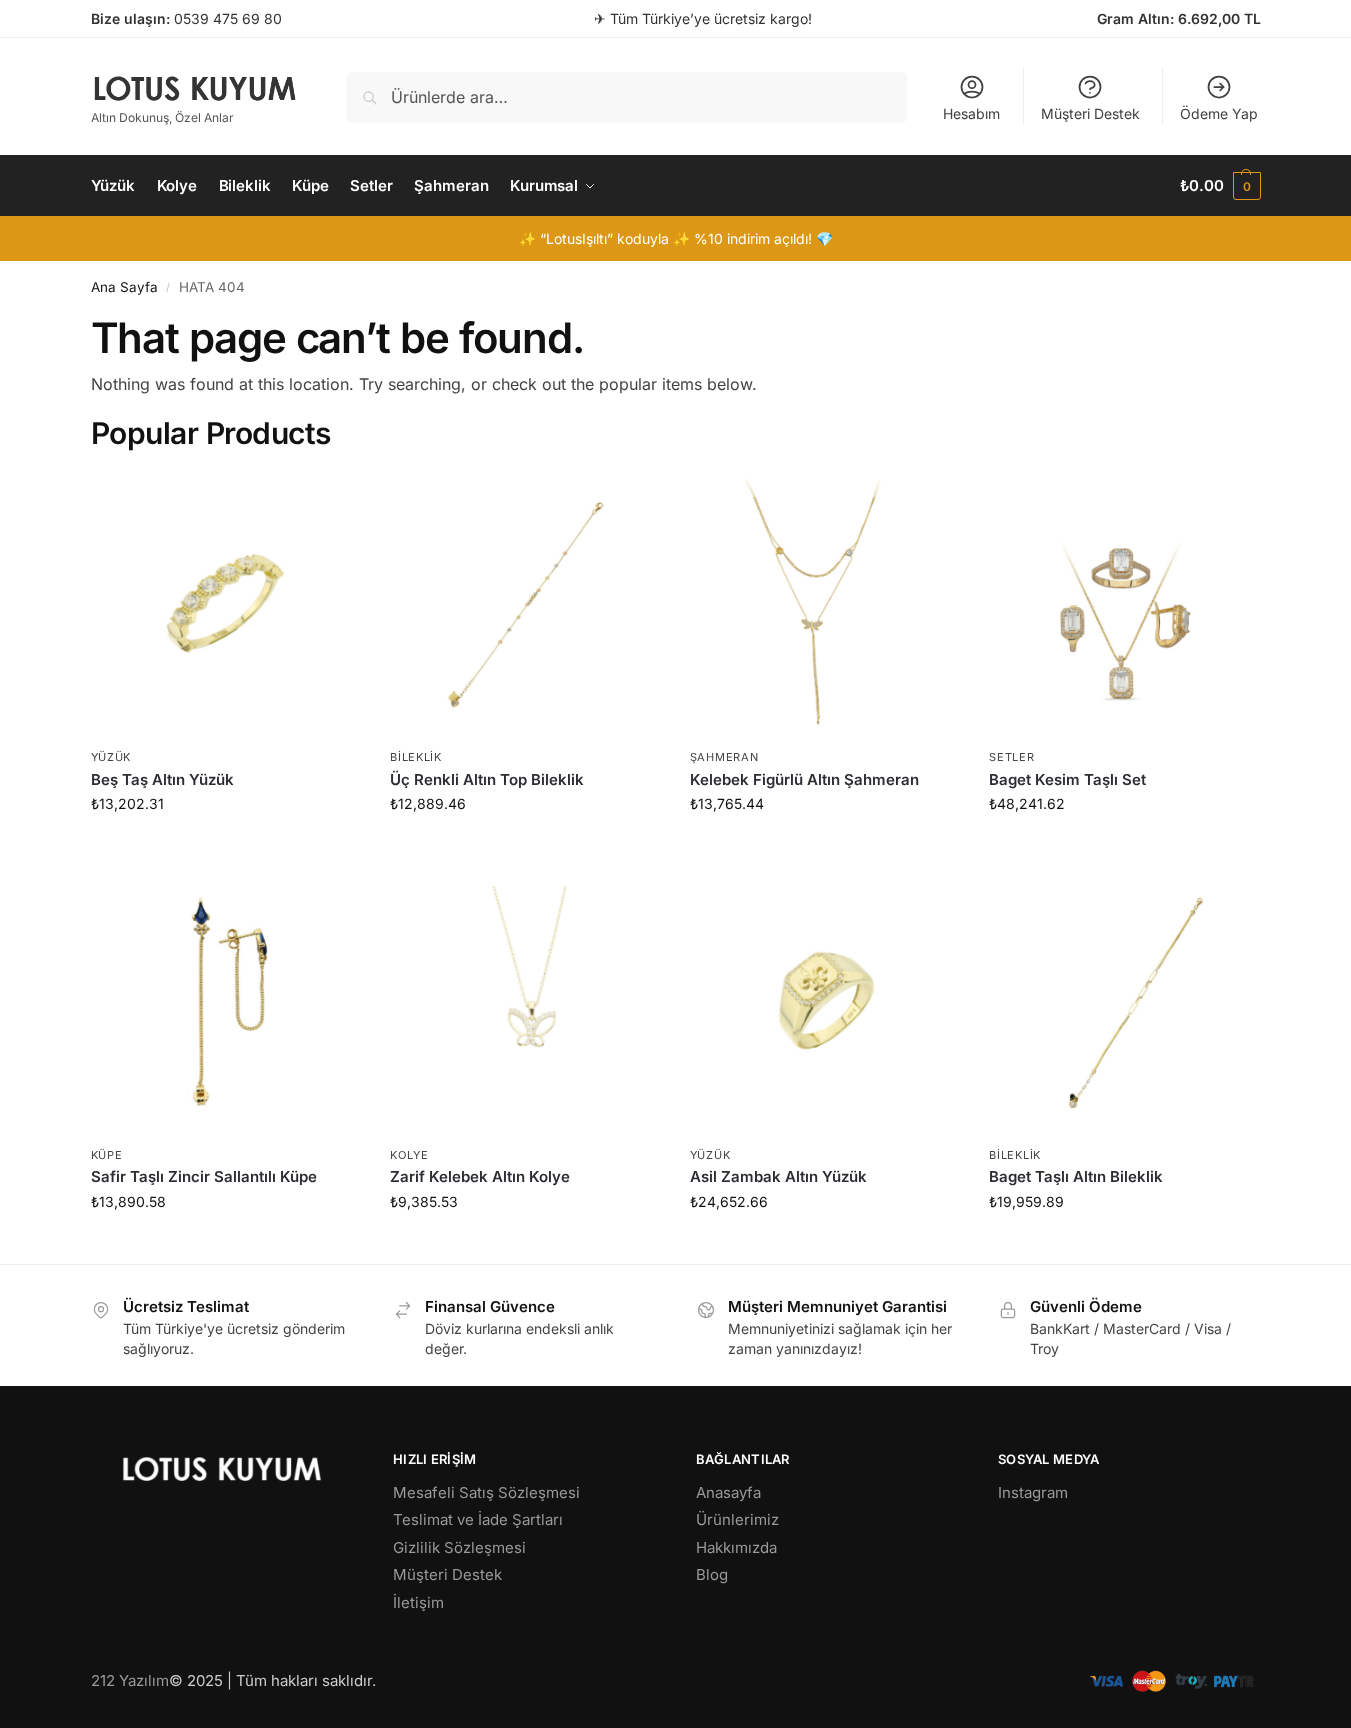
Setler (1011, 757)
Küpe (107, 1155)
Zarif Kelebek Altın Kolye (480, 1176)
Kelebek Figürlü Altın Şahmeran (804, 779)
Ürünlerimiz (737, 1519)
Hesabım (971, 113)
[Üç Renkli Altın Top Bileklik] (525, 604)
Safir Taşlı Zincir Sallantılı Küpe (204, 1176)
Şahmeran (724, 757)
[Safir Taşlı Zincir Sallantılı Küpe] (226, 1001)
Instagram (1033, 1492)
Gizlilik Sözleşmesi (459, 1547)
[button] (1220, 186)
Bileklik (416, 757)
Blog (712, 1574)
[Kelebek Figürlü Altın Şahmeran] (825, 604)
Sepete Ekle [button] (225, 845)
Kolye (409, 1155)
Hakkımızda (736, 1547)
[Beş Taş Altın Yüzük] (226, 604)
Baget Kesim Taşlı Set (1067, 779)
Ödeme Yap (1219, 113)
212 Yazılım (130, 1680)
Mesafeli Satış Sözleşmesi (486, 1492)
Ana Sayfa (124, 287)
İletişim (418, 1602)
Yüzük (111, 757)
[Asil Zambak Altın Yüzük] (825, 1001)
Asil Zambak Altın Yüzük (778, 1176)
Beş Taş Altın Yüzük (162, 779)
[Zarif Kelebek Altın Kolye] (525, 1001)
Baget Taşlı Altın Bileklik (1076, 1176)
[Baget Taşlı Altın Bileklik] (1124, 1001)
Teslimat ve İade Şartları (478, 1519)
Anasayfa (728, 1492)
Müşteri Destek (1090, 113)
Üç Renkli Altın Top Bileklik (487, 779)
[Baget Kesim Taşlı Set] (1124, 604)
